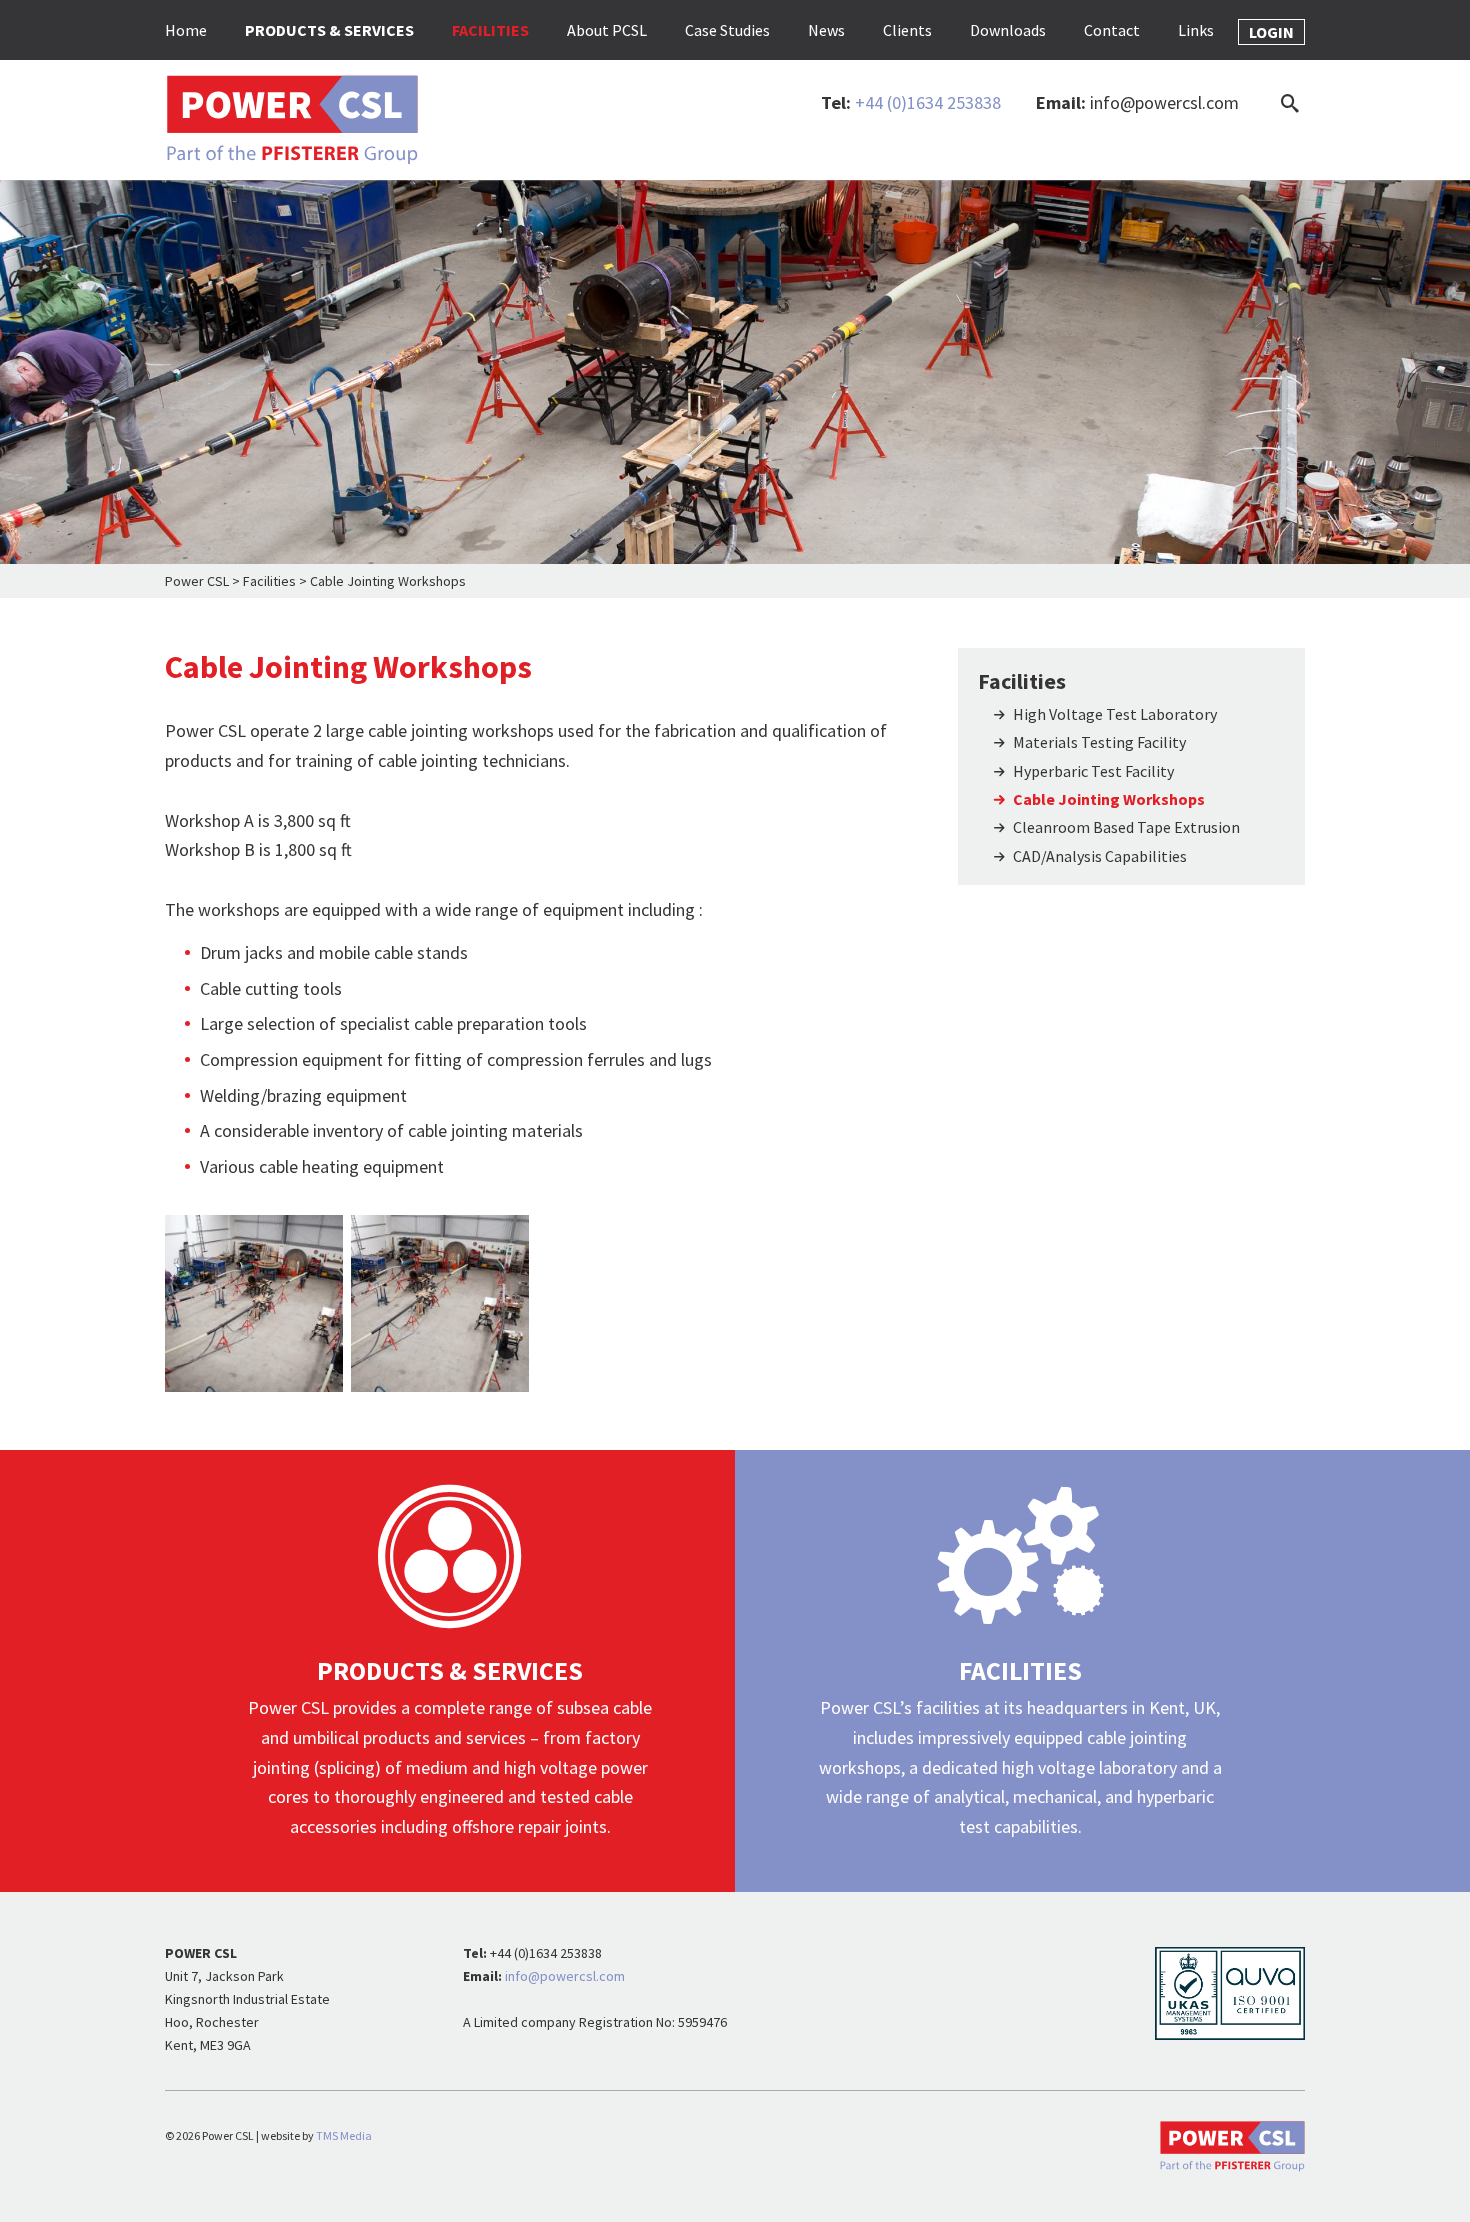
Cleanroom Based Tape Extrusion (1126, 827)
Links (1196, 30)
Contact (1112, 30)
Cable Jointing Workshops (1109, 799)
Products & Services (329, 30)
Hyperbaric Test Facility (1093, 771)
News (826, 30)
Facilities (490, 30)
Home (186, 30)
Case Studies (727, 30)
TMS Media (344, 2135)
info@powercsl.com (1164, 102)
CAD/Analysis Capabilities (1100, 856)
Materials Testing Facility (1099, 742)
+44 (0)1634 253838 (928, 102)
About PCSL (607, 30)
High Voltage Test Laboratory (1115, 714)
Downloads (1008, 30)
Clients (907, 30)
